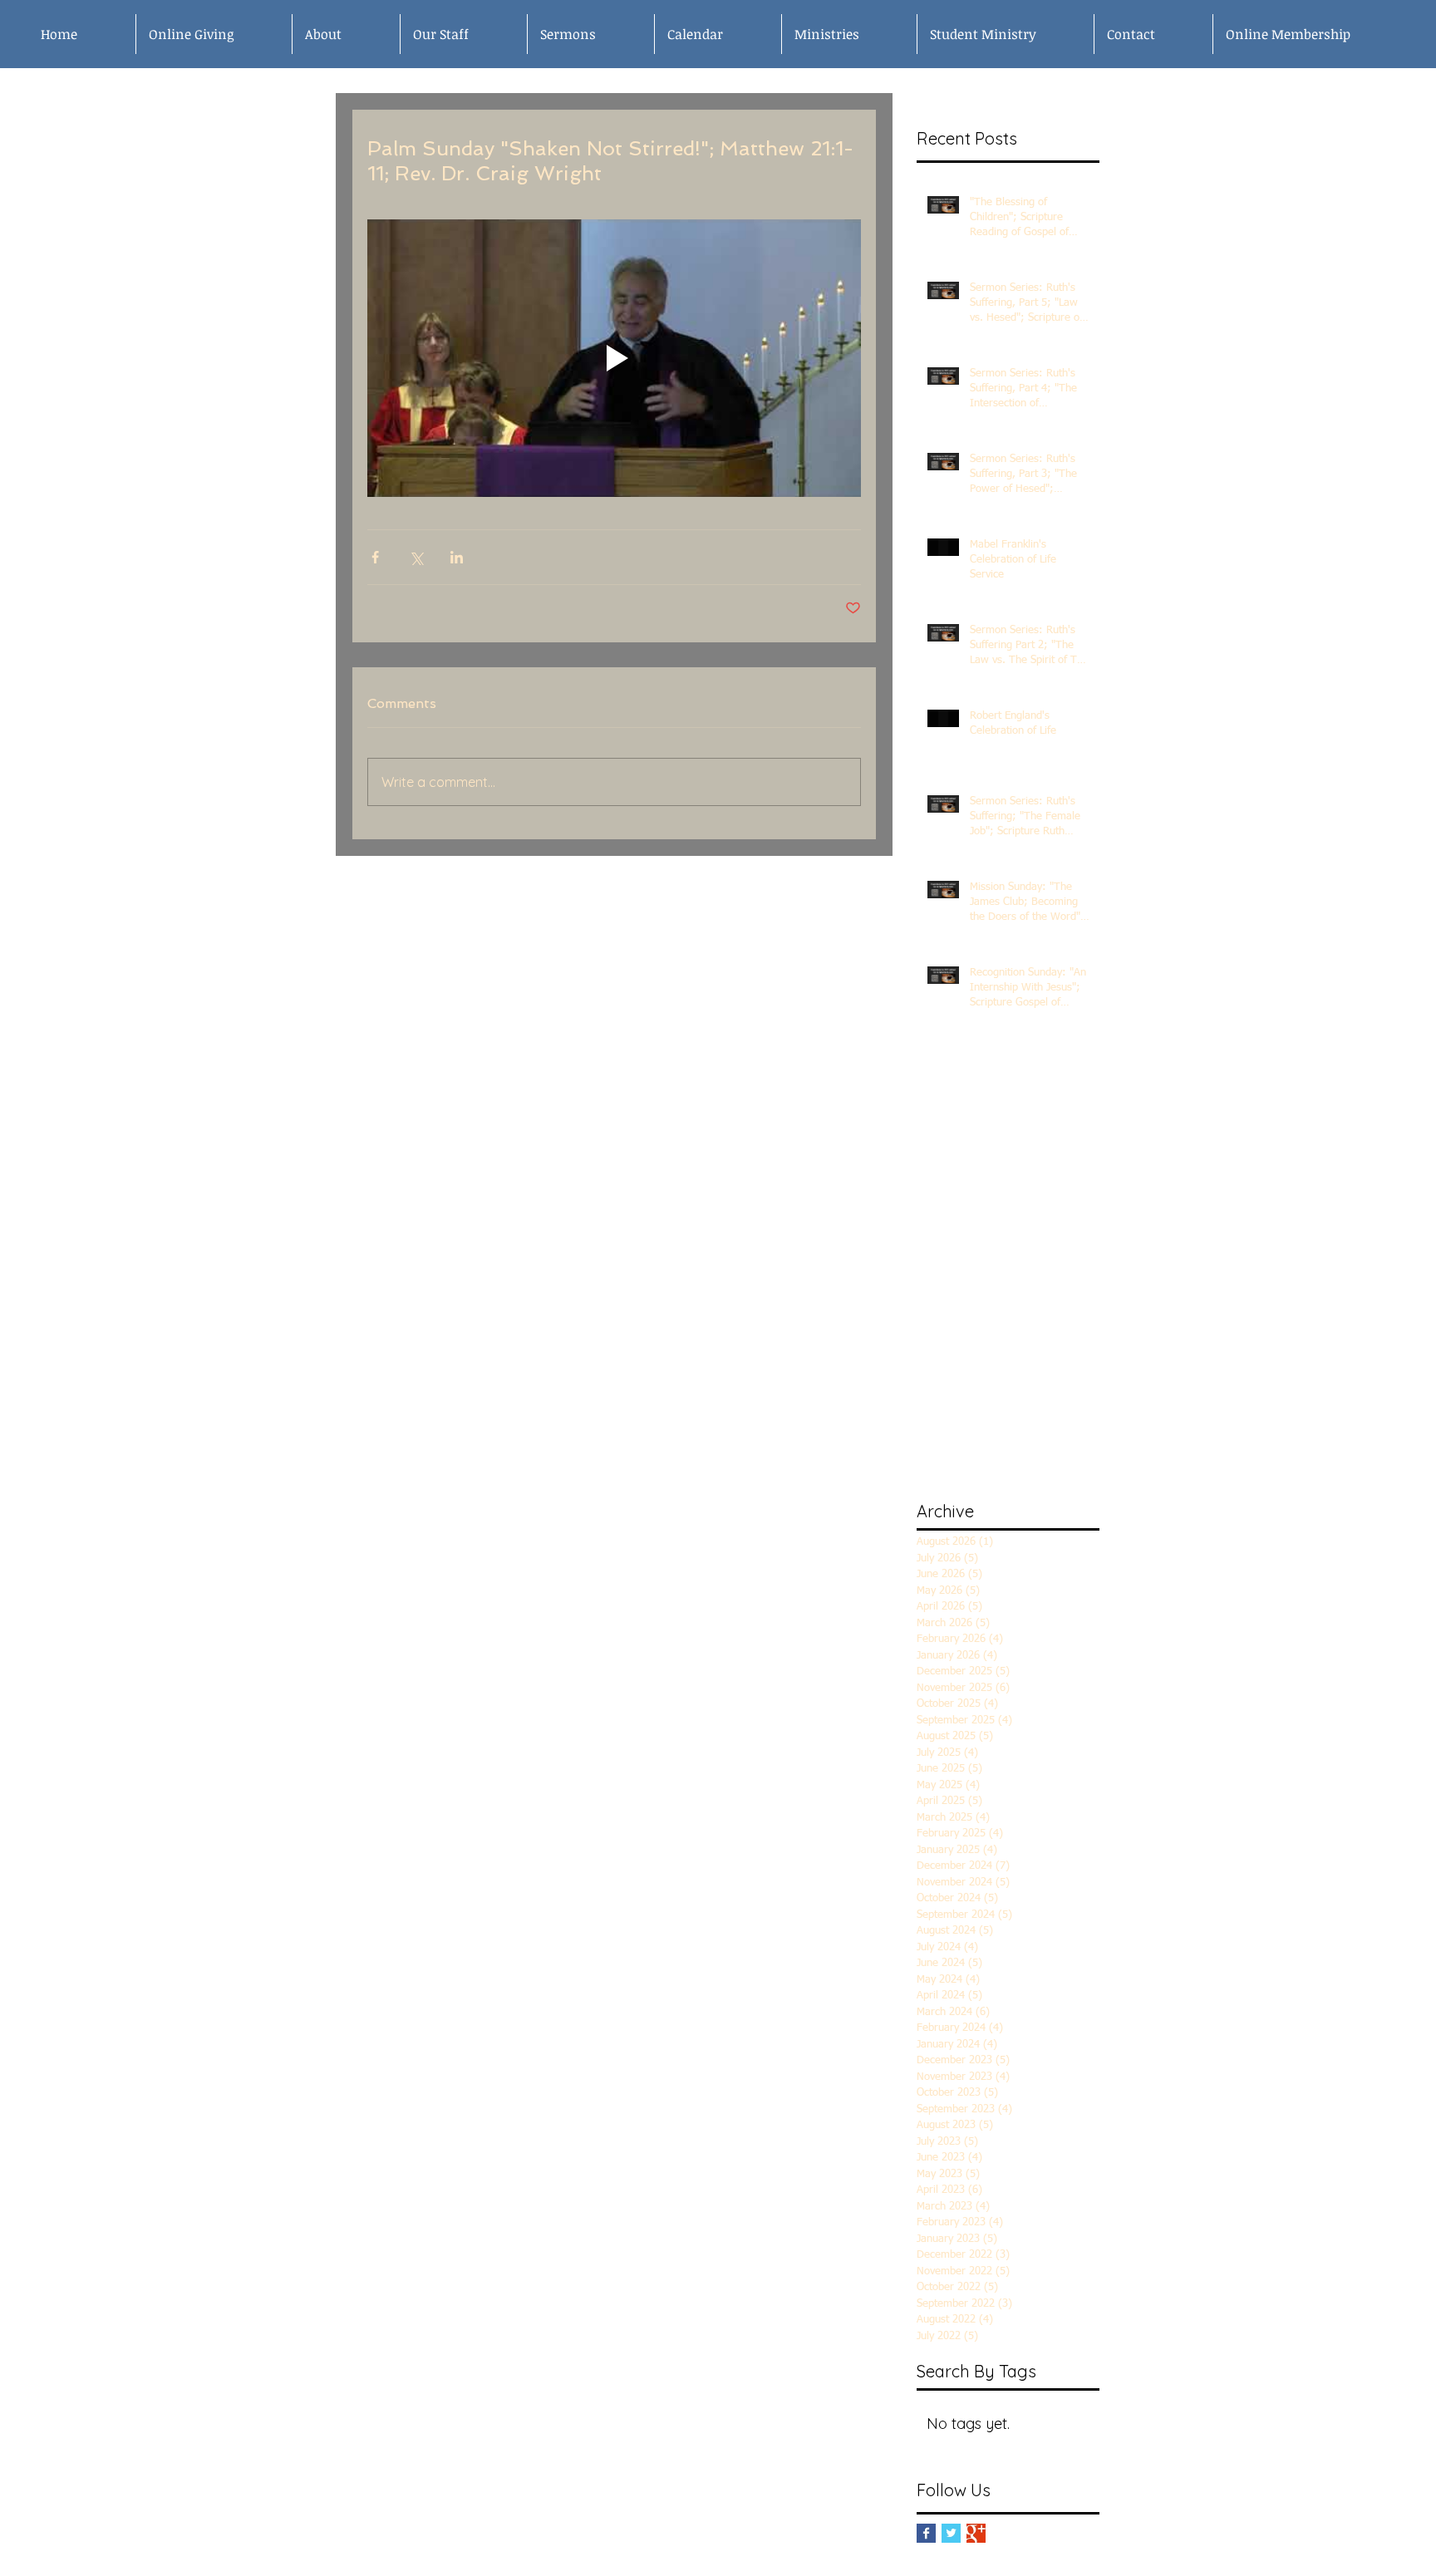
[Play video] (614, 358)
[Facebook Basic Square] (926, 2533)
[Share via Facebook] (375, 557)
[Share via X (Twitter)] (416, 557)
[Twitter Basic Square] (951, 2533)
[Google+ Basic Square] (976, 2533)
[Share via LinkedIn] (457, 557)
